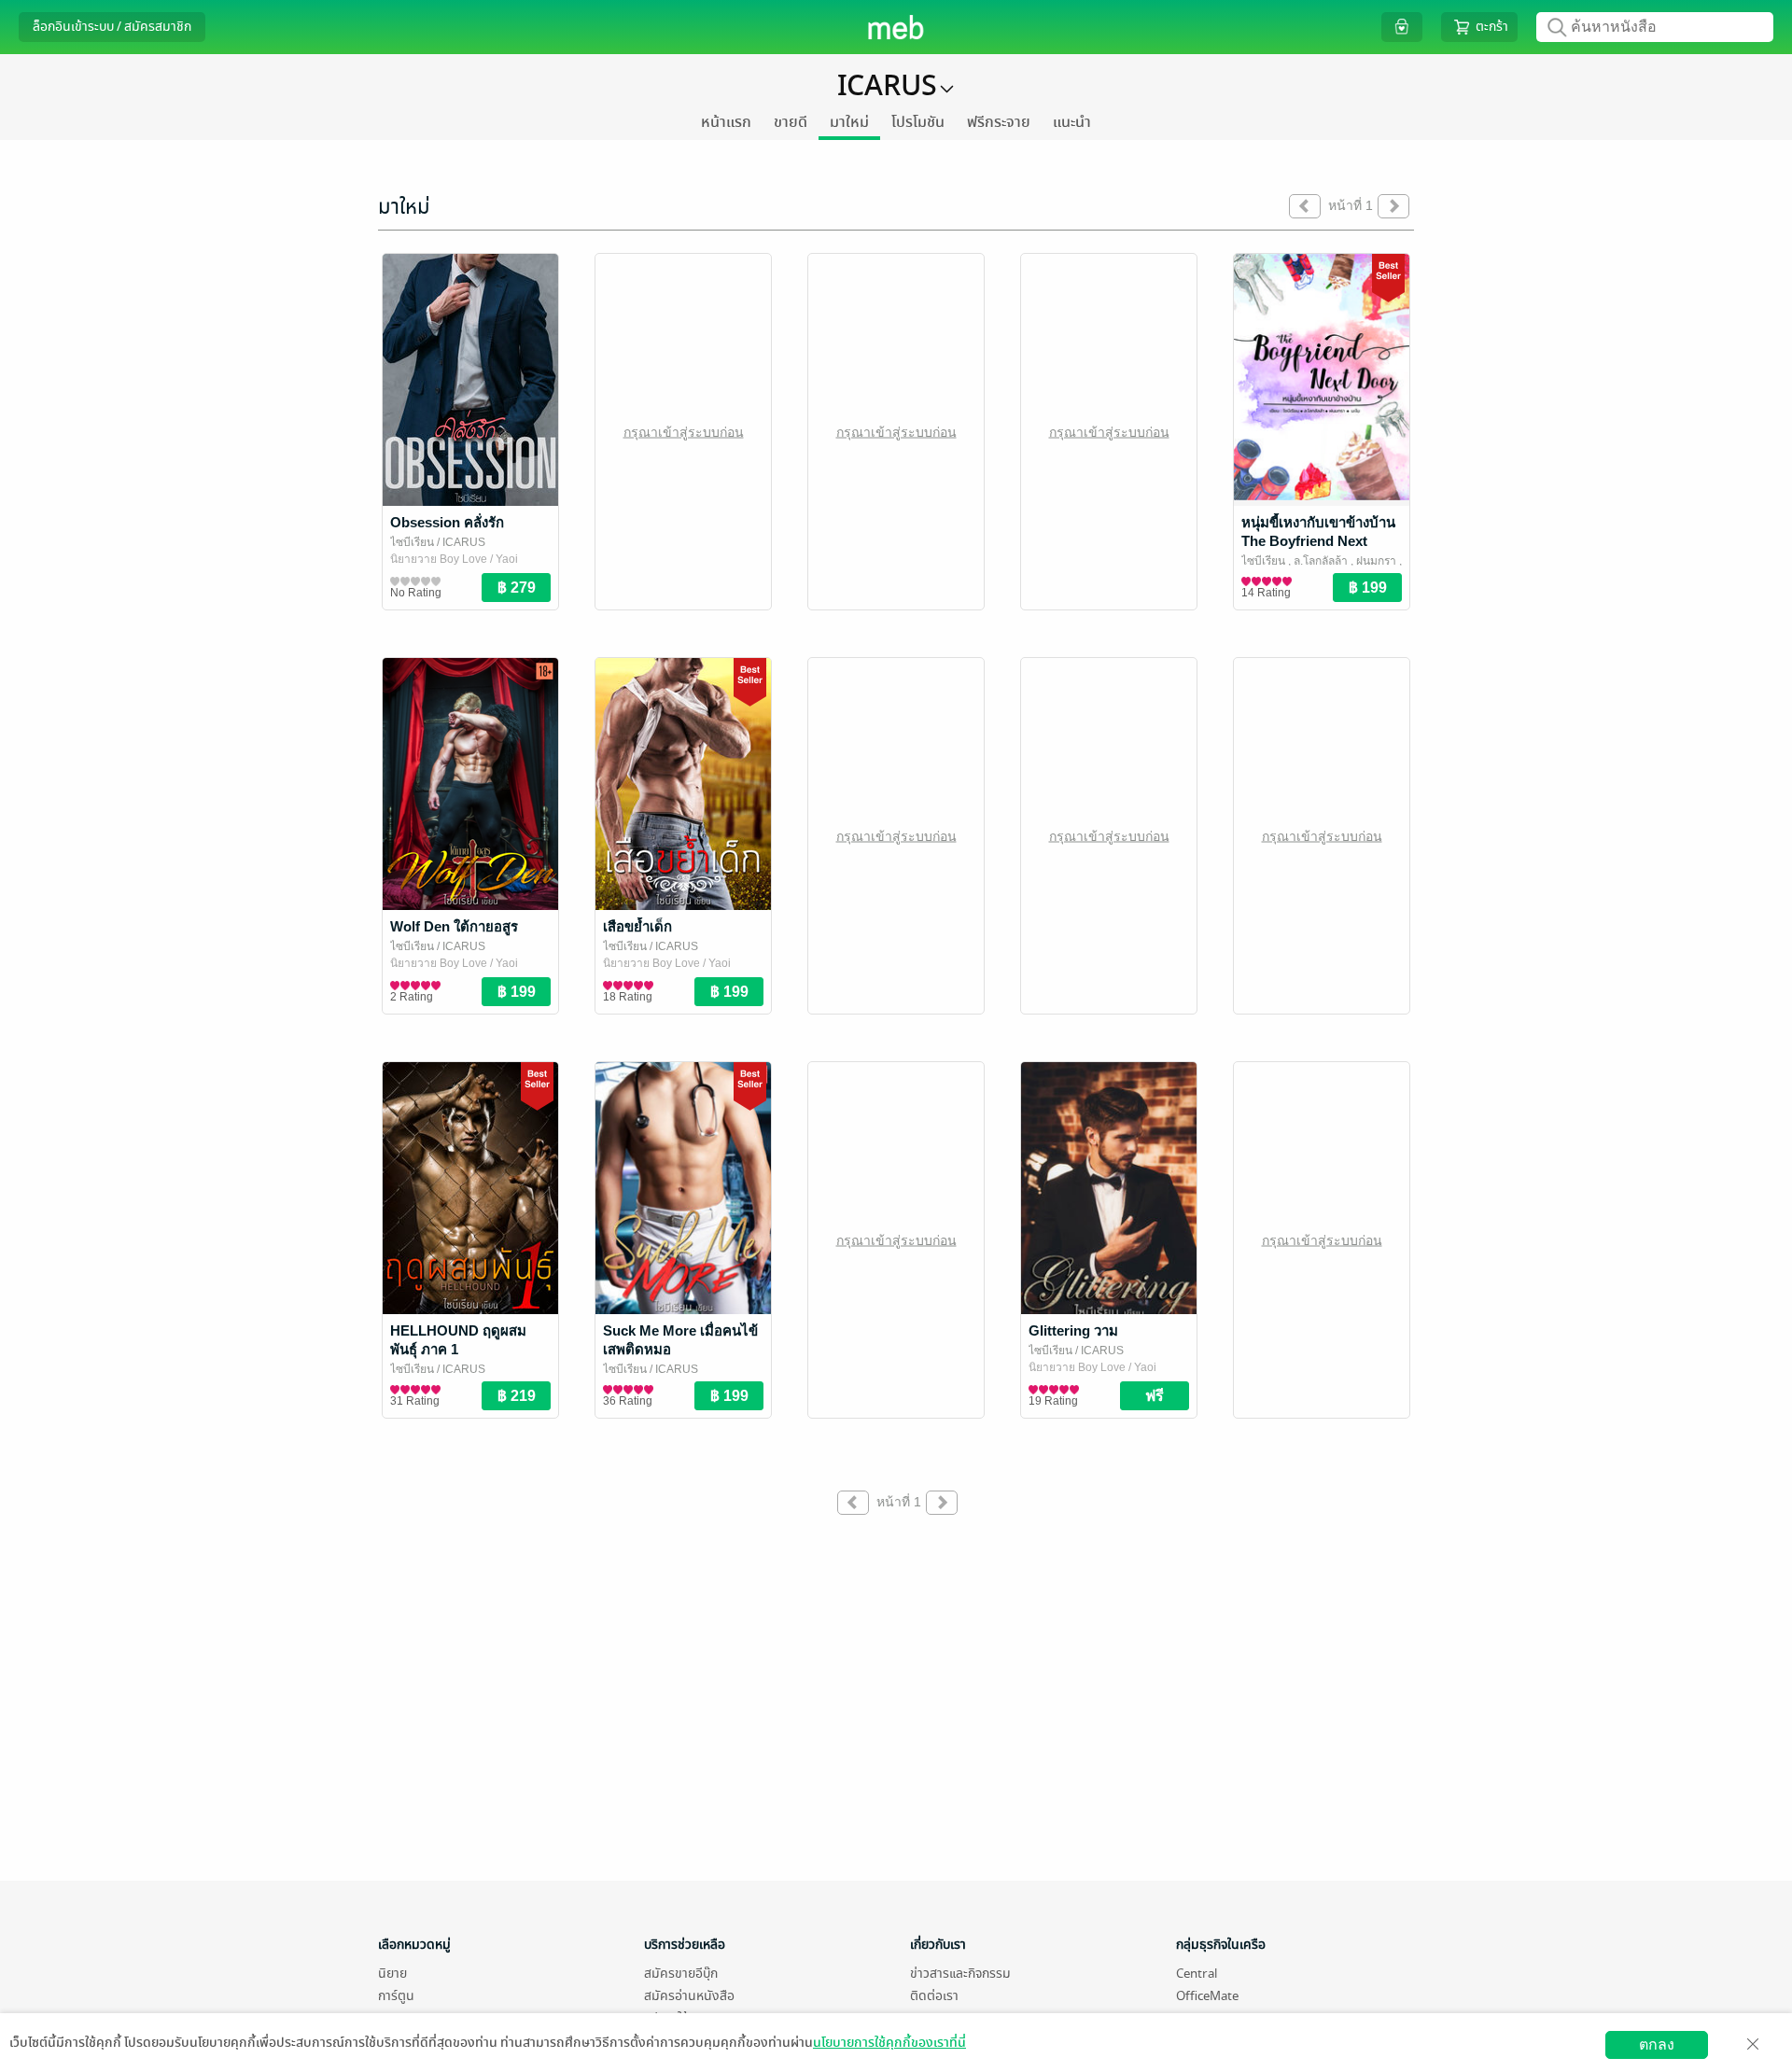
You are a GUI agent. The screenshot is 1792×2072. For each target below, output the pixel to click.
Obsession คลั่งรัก (447, 522)
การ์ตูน (396, 1996)
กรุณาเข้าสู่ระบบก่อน (684, 431)
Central (1197, 1974)
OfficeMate (1207, 1996)
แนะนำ (1072, 122)
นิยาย (392, 1974)
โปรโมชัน (918, 122)
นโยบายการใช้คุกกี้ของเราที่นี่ (889, 2043)
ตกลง (1657, 2044)
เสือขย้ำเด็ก (637, 926)
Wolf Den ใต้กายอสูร (454, 926)
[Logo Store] (896, 27)
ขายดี (791, 122)
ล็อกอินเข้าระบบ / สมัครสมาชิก (112, 27)
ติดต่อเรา (934, 1996)
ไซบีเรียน (412, 542)
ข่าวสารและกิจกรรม (960, 1974)
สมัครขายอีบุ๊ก (681, 1974)
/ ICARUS (460, 542)
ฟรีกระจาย (999, 122)
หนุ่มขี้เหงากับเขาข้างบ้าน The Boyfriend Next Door (1318, 541)
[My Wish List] (1402, 27)
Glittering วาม (1073, 1330)
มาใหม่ (849, 122)
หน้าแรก (726, 122)
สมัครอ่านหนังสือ (689, 1996)
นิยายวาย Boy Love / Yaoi (454, 559)
